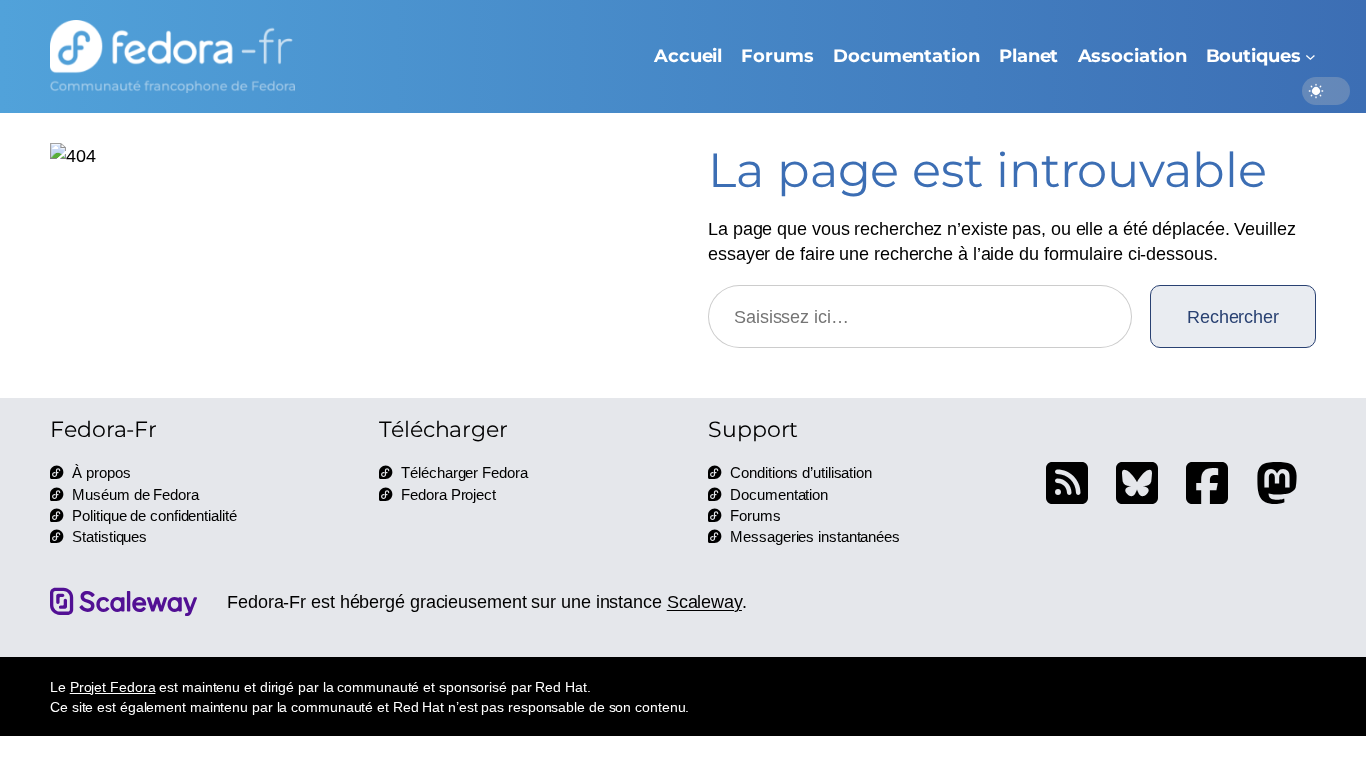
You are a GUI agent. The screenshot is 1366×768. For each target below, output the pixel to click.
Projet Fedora (113, 686)
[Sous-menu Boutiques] (1310, 56)
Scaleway (704, 601)
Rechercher (1233, 316)
